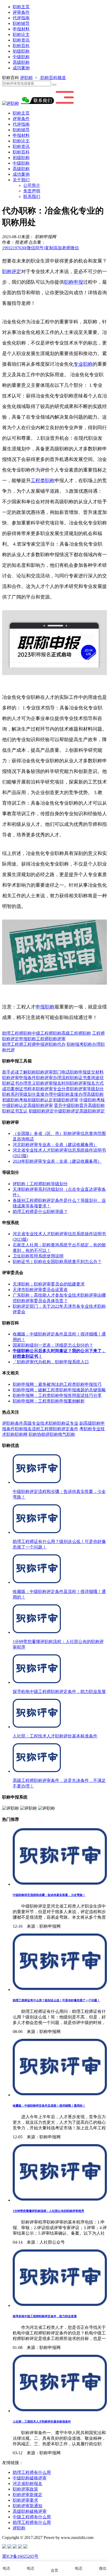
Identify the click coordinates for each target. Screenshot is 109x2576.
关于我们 (21, 180)
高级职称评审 (40, 1105)
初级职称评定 (41, 1111)
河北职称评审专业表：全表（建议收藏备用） (55, 1145)
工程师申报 (34, 1044)
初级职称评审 (66, 1100)
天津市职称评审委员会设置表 (40, 1290)
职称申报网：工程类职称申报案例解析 (49, 1401)
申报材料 (21, 29)
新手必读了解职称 (19, 1072)
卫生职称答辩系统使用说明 (38, 1256)
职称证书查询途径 (87, 1078)
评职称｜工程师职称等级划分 (40, 1184)
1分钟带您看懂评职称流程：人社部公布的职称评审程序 (48, 2211)
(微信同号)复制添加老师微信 (40, 248)
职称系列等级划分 (19, 1094)
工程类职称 (43, 481)
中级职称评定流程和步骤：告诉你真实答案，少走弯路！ (49, 1895)
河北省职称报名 (28, 2484)
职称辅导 (21, 23)
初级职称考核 (15, 1100)
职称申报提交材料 (87, 1072)
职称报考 (75, 1044)
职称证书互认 (15, 1111)
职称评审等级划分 (87, 1089)
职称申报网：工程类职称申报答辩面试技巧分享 (57, 1395)
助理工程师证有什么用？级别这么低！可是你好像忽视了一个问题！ (56, 2000)
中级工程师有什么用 (32, 2517)
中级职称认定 (15, 1105)
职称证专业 (68, 1423)
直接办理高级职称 (87, 1094)
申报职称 (45, 1007)
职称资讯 (21, 40)
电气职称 (67, 1434)
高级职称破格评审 (30, 2511)
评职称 (26, 78)
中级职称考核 (92, 1100)
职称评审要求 (25, 2500)
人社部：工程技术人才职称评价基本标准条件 (42, 2421)
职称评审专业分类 (53, 1089)
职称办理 (92, 1044)
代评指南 (21, 18)
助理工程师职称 (17, 1033)
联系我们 (32, 196)
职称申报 (74, 282)
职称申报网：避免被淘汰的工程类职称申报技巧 (57, 1384)
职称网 (21, 1434)
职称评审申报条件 (19, 1078)
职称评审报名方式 (87, 1083)
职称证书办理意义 (19, 1083)
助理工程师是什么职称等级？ (40, 1212)
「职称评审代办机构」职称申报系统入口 (51, 1362)
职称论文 (21, 35)
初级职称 (21, 51)
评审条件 (21, 12)
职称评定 (12, 271)
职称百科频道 (53, 78)
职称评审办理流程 (53, 1078)
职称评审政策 (25, 2489)
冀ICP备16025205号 (20, 2556)
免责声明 (32, 191)
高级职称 (21, 62)
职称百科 (21, 46)
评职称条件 (13, 1423)
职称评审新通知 (28, 2506)
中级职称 (21, 57)
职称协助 (37, 1434)
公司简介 (32, 185)
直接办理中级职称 (53, 1094)
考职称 (86, 1429)
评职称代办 (55, 1044)
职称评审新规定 (28, 2495)
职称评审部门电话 (53, 1072)
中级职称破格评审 (30, 2478)
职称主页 (21, 7)
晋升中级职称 (67, 1105)
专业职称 (83, 364)
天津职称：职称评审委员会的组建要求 (49, 1284)
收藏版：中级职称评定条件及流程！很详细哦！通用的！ (49, 2106)
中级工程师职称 (47, 1033)
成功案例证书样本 (19, 1089)
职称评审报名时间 (53, 1083)
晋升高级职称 (92, 1105)
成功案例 (21, 68)
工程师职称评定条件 (59, 1429)
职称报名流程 (28, 1429)
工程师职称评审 (51, 1039)
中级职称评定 (67, 1111)
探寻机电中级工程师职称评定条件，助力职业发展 (45, 2316)
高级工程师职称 (76, 1033)
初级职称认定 (40, 1100)
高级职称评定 (92, 1111)
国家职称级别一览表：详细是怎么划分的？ (53, 1345)
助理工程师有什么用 (32, 2472)
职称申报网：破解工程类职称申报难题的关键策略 (59, 1390)
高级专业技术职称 (40, 1423)
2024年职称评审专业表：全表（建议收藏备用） (57, 1161)
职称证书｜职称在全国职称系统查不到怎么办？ (57, 1262)
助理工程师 (13, 1044)
